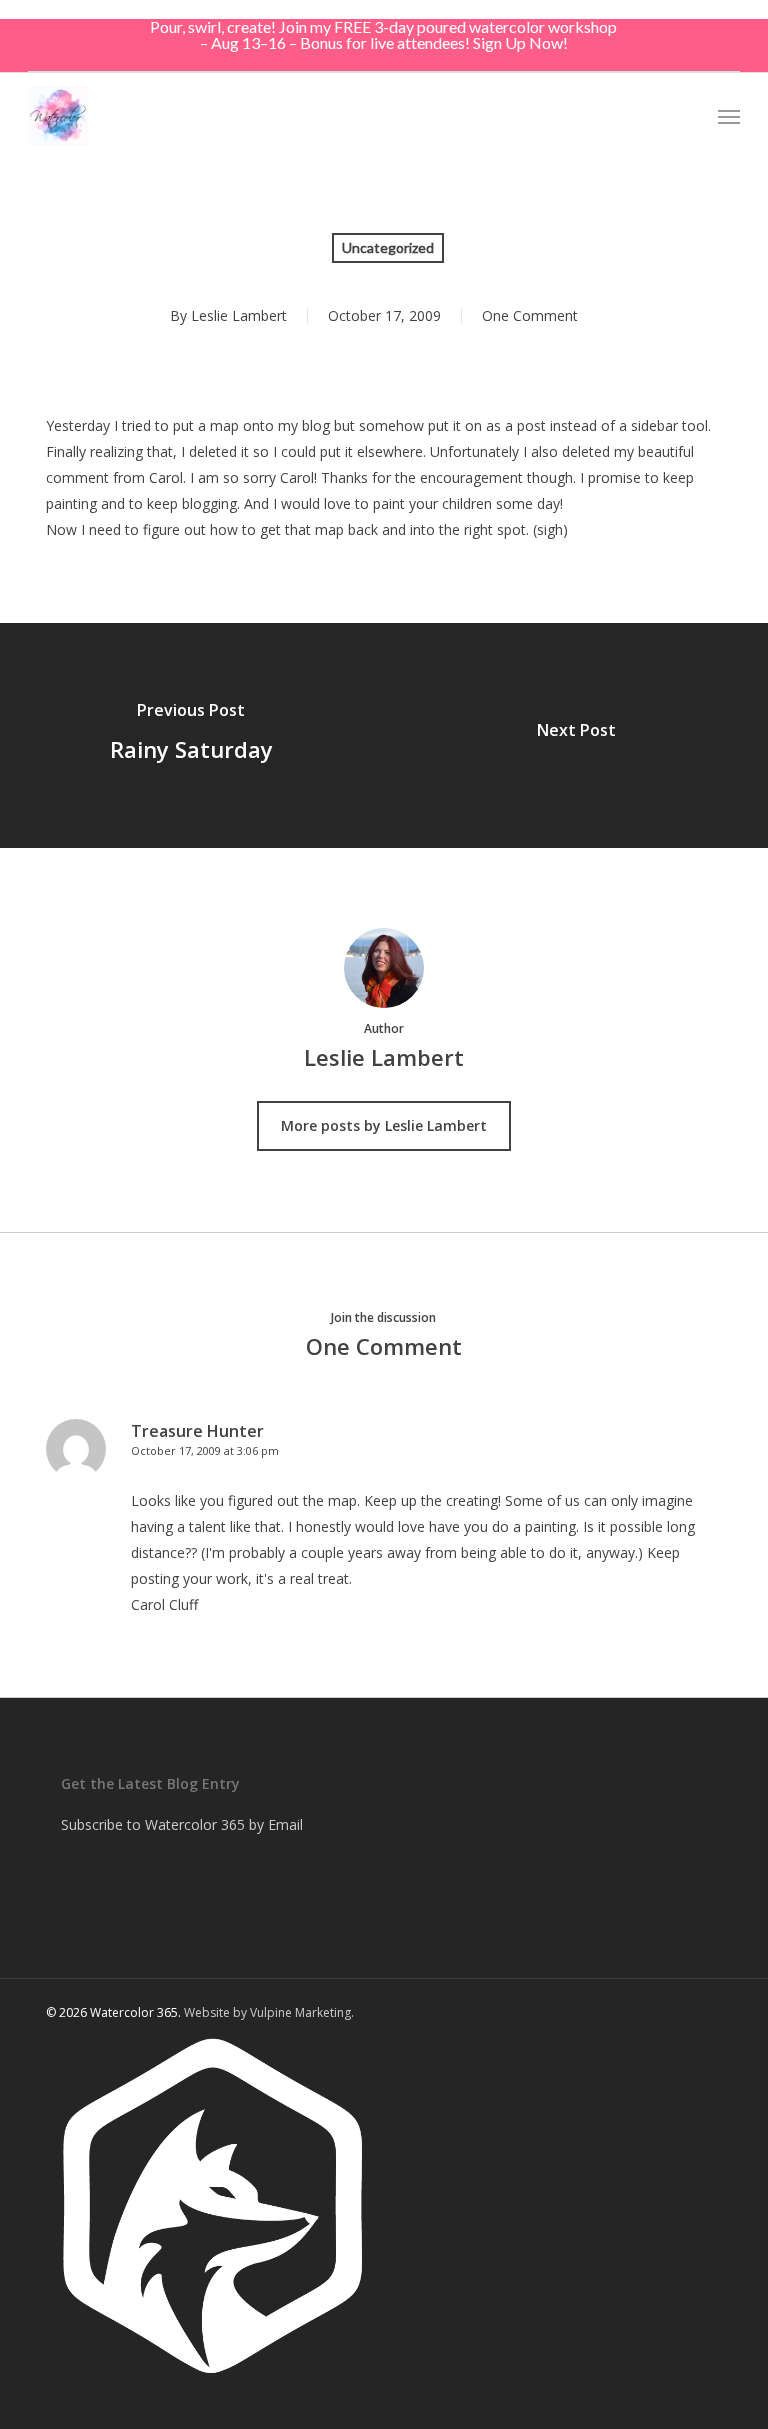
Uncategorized (388, 247)
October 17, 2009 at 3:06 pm (205, 1450)
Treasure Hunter (197, 1431)
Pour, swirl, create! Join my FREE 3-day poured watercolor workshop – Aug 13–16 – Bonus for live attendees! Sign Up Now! (383, 34)
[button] (729, 116)
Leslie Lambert (239, 315)
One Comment (530, 315)
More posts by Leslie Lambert (384, 1125)
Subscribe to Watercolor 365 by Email (182, 1824)
